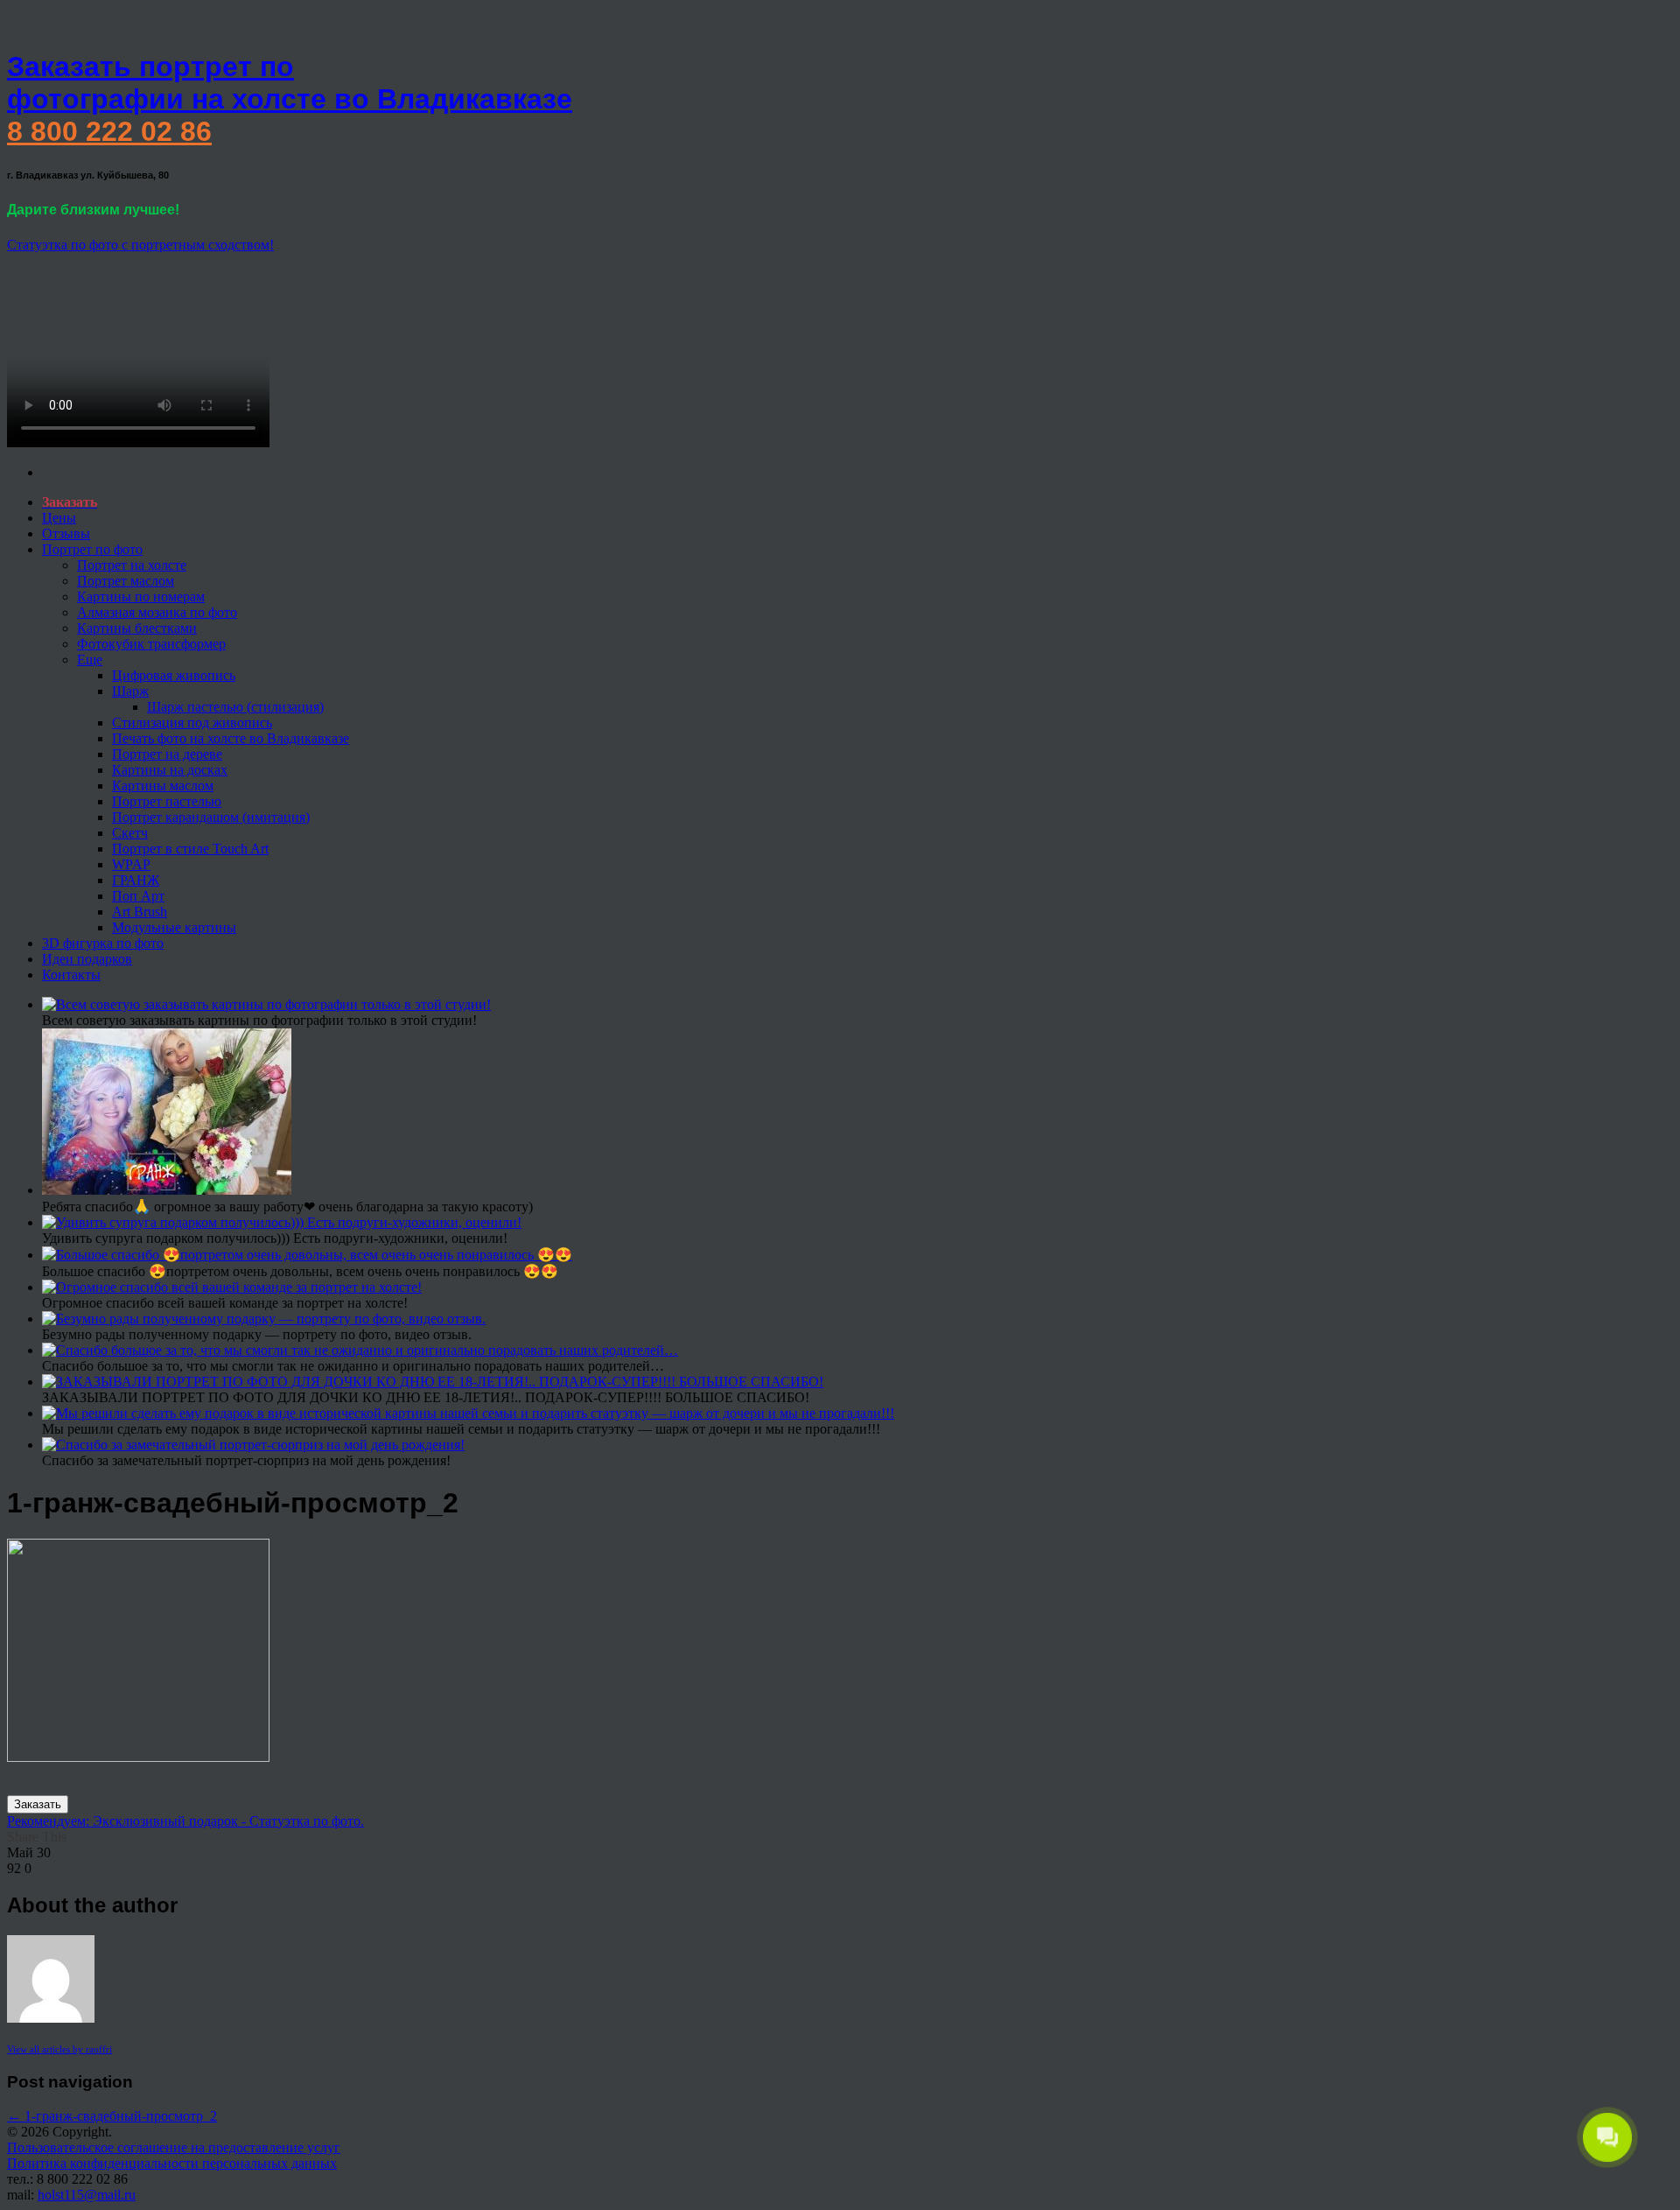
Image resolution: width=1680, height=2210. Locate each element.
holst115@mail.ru (87, 2195)
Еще (90, 659)
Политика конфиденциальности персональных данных (172, 2163)
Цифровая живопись (174, 675)
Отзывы (66, 533)
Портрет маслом (126, 581)
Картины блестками (137, 628)
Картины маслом (163, 786)
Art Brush (140, 912)
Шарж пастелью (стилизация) (235, 707)
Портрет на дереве (167, 754)
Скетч (130, 833)
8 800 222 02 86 (109, 131)
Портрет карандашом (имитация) (211, 817)
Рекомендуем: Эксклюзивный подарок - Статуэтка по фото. (185, 1821)
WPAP (131, 864)
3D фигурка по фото (103, 943)
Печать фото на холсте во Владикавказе (231, 738)
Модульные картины (174, 927)
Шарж (130, 691)
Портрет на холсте (132, 565)
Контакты (71, 975)
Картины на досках (170, 770)
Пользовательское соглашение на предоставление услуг (174, 2147)
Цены (59, 518)
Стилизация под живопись (192, 723)
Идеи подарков (87, 959)
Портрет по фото (92, 549)
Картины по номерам (141, 596)
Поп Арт (138, 896)
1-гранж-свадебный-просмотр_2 (112, 2116)
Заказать (38, 1804)
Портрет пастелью (167, 801)
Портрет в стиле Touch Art (190, 849)
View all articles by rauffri (59, 2049)
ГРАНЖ (136, 880)
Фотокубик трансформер (151, 644)
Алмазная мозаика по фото (157, 612)
